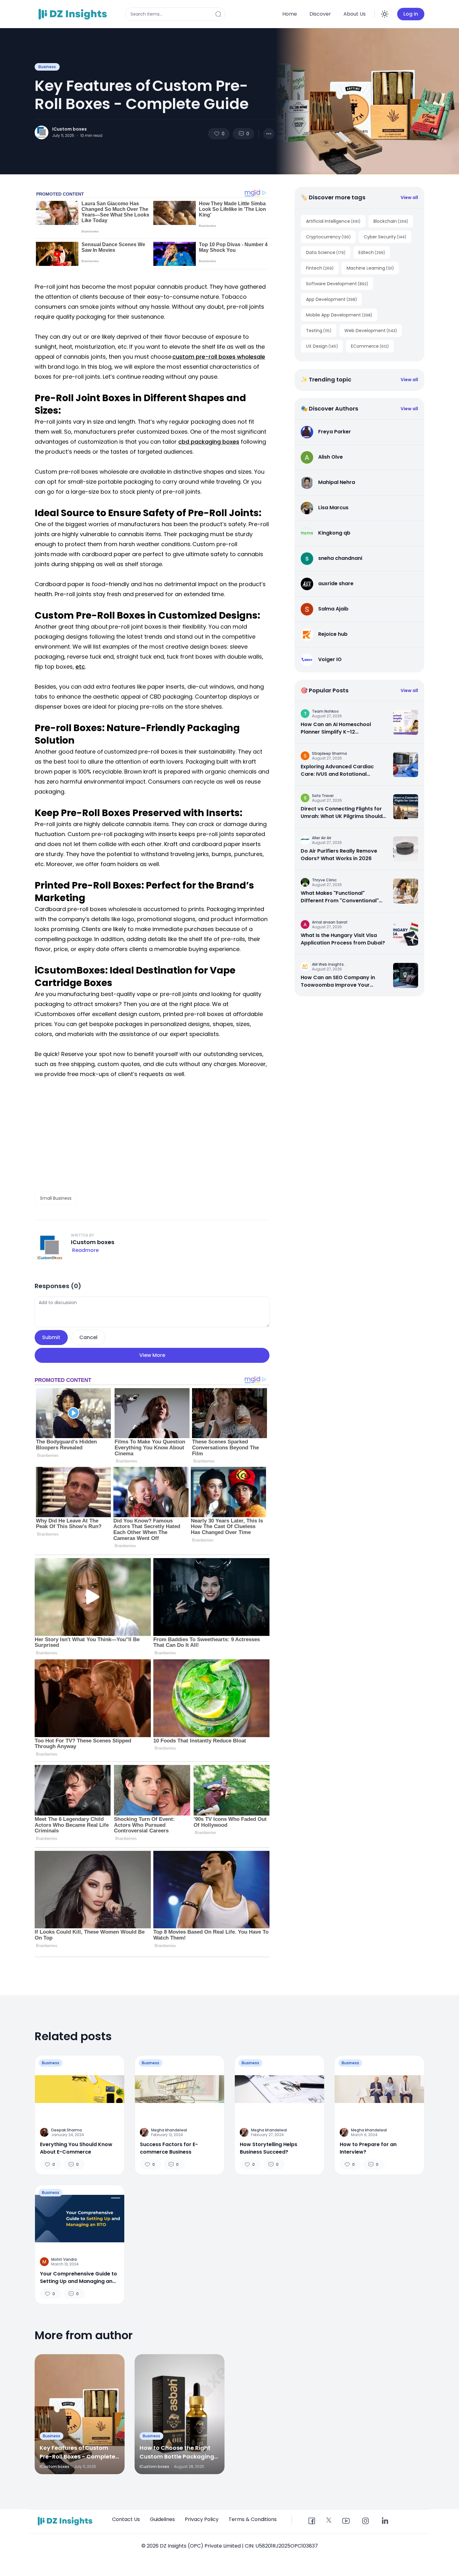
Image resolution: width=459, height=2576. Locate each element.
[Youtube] (346, 2521)
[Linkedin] (385, 2521)
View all (409, 197)
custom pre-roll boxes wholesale (219, 357)
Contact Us (126, 2519)
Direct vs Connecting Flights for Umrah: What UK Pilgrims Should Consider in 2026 (342, 813)
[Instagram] (365, 2521)
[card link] (406, 722)
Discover (320, 14)
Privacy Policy (202, 2519)
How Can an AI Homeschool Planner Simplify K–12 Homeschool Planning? (336, 728)
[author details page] (42, 132)
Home (290, 14)
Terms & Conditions (253, 2519)
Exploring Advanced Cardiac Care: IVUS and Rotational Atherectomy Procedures (337, 770)
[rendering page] (74, 14)
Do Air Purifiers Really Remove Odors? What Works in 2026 (339, 855)
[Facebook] (312, 2521)
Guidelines (162, 2519)
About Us (355, 14)
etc (80, 667)
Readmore (85, 1250)
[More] (269, 134)
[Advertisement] (152, 1135)
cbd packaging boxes (209, 442)
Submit (51, 1337)
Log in (411, 14)
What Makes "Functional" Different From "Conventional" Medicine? (340, 897)
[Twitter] (329, 2520)
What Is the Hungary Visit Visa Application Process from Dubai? (343, 939)
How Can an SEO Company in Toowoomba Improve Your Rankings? (338, 981)
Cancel (88, 1337)
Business (47, 67)
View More (152, 1355)
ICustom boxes (69, 129)
